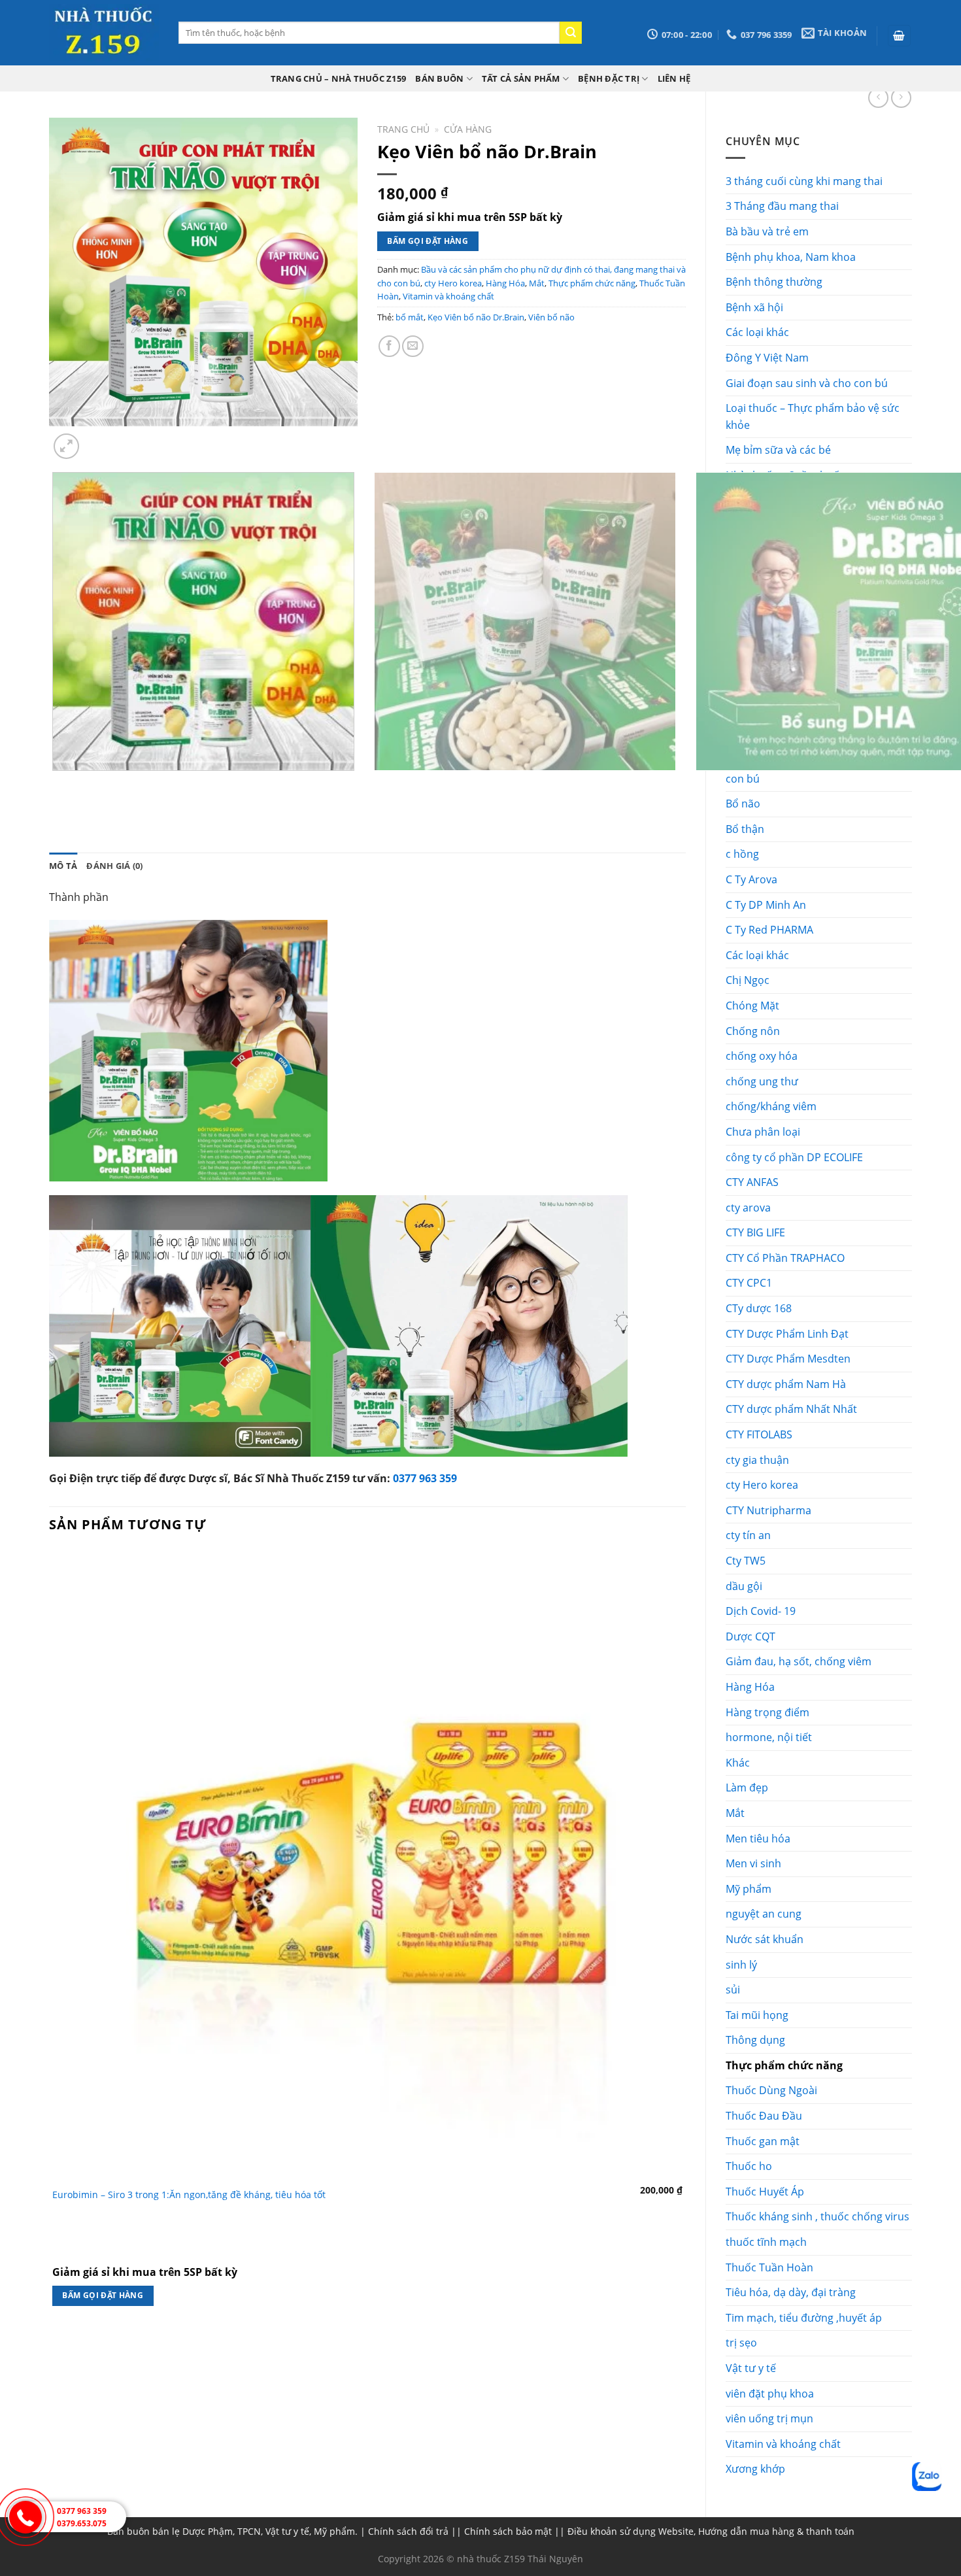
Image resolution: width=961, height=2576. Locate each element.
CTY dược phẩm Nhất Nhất (791, 1409)
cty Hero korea (762, 1485)
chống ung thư (762, 1081)
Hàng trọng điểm (767, 1712)
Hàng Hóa (750, 1687)
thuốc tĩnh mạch (766, 2242)
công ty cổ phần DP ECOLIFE (794, 1157)
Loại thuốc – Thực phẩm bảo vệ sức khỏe (813, 416)
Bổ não (743, 804)
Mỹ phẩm (749, 1889)
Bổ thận (745, 829)
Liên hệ (674, 78)
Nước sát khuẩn (765, 1939)
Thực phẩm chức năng (784, 2065)
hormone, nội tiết (769, 1737)
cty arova (748, 1208)
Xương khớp (755, 2469)
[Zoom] (66, 446)
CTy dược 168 (759, 1308)
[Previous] (55, 784)
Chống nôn (753, 1031)
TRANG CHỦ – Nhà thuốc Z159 (339, 78)
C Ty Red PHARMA (769, 930)
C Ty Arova (751, 879)
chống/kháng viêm (771, 1106)
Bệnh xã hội (754, 307)
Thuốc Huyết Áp (765, 2192)
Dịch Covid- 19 (761, 1611)
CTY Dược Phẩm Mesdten (788, 1359)
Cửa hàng (468, 129)
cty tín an (748, 1535)
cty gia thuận (757, 1460)
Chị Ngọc (748, 980)
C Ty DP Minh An (766, 905)
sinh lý (741, 1965)
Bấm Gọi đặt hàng (428, 241)
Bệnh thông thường (774, 282)
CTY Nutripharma (768, 1510)
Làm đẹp (747, 1788)
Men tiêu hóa (758, 1839)
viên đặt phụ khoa (770, 2394)
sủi (733, 1990)
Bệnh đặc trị (609, 78)
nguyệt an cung (764, 1914)
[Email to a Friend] (413, 346)
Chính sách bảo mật (508, 2531)
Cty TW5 (746, 1561)
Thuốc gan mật (763, 2141)
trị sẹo (741, 2343)
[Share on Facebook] (389, 346)
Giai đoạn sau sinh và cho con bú (807, 383)
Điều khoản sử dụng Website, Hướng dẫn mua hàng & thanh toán (711, 2531)
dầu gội (744, 1586)
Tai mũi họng (757, 2015)
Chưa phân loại (763, 1132)
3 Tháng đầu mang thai (782, 206)
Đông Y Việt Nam (767, 358)
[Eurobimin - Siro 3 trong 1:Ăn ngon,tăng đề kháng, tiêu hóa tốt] (367, 1864)
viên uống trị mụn (769, 2418)
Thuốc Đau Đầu (764, 2116)
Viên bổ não (551, 317)
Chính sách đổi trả (408, 2531)
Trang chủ (403, 129)
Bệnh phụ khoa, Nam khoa (791, 257)
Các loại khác (757, 332)
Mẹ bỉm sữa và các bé (778, 450)
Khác (738, 1763)
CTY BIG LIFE (755, 1232)
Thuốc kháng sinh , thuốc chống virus (818, 2216)
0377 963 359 (425, 1478)
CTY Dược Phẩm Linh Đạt (787, 1334)
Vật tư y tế (751, 2368)
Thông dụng (755, 2040)
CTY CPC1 (749, 1283)
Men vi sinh (753, 1863)
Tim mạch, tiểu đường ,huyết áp (804, 2318)
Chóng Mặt (752, 1006)
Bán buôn (439, 78)
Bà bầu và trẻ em (767, 231)
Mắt (735, 1813)
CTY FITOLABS (759, 1434)
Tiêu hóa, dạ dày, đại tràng (791, 2292)
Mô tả (63, 866)
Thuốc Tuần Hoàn (769, 2267)
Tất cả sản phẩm (521, 78)
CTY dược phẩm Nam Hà (786, 1384)
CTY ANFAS (752, 1182)
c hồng (742, 854)
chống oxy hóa (762, 1056)
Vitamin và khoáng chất (783, 2444)
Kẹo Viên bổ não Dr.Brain (476, 317)
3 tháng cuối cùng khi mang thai (804, 181)
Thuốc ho (749, 2166)
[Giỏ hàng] (900, 36)
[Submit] (571, 33)
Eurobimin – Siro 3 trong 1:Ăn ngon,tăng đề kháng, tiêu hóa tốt (189, 2195)
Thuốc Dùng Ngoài (771, 2090)
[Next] (98, 439)
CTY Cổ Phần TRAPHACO (785, 1258)
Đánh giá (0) (114, 866)
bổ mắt (410, 317)
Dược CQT (750, 1636)
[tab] (63, 866)
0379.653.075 (82, 2523)
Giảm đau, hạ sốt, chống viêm (799, 1661)
